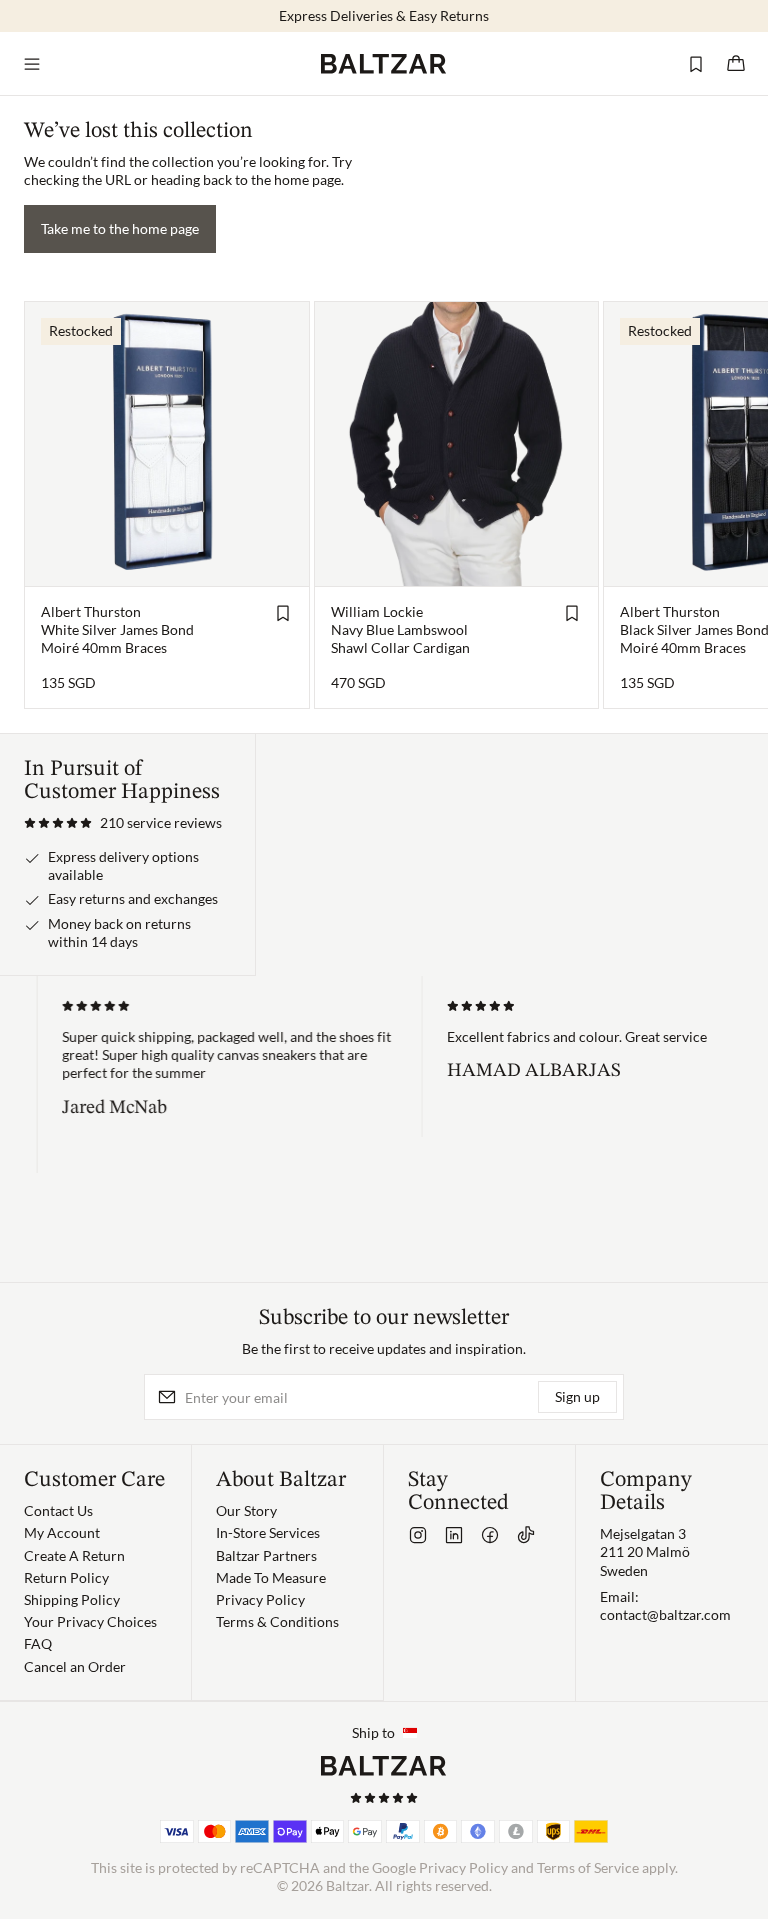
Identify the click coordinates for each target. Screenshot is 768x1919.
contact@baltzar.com (665, 1614)
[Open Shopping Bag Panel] (736, 64)
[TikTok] (526, 1535)
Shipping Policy (72, 1599)
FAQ (38, 1643)
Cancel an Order (75, 1666)
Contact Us (58, 1510)
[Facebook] (490, 1535)
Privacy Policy (260, 1599)
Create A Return (74, 1555)
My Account (62, 1532)
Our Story (246, 1510)
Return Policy (66, 1577)
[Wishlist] (696, 64)
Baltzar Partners (266, 1555)
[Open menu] (32, 64)
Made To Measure (271, 1577)
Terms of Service (588, 1867)
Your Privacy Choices (90, 1621)
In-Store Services (268, 1532)
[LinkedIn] (454, 1535)
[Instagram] (418, 1535)
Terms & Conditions (277, 1621)
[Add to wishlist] (283, 613)
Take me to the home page (120, 228)
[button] (123, 823)
